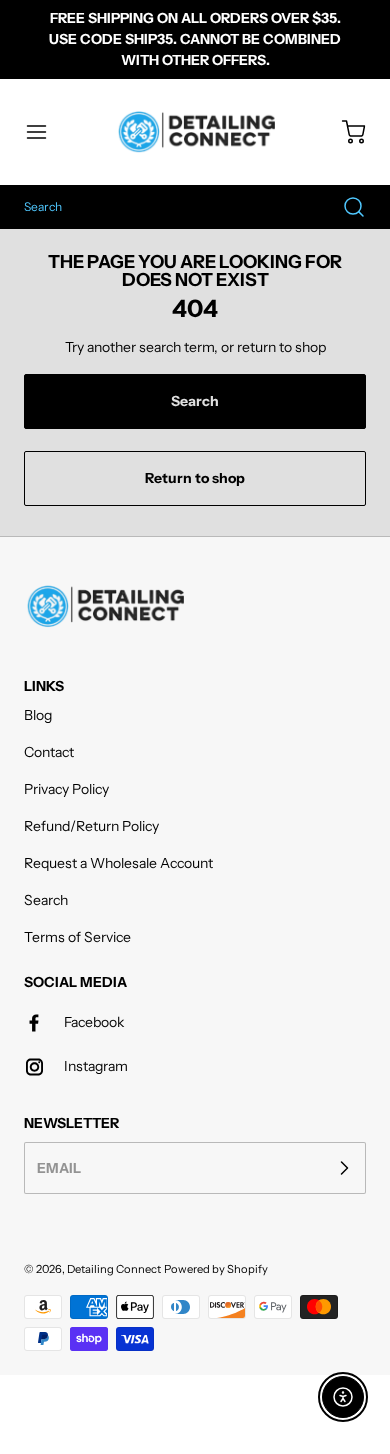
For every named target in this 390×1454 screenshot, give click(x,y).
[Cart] (344, 132)
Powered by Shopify (216, 1269)
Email (59, 1167)
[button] (46, 132)
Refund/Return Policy (91, 826)
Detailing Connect (114, 1269)
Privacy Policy (66, 789)
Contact (49, 752)
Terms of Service (77, 937)
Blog (38, 715)
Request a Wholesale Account (118, 863)
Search (46, 900)
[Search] (344, 207)
